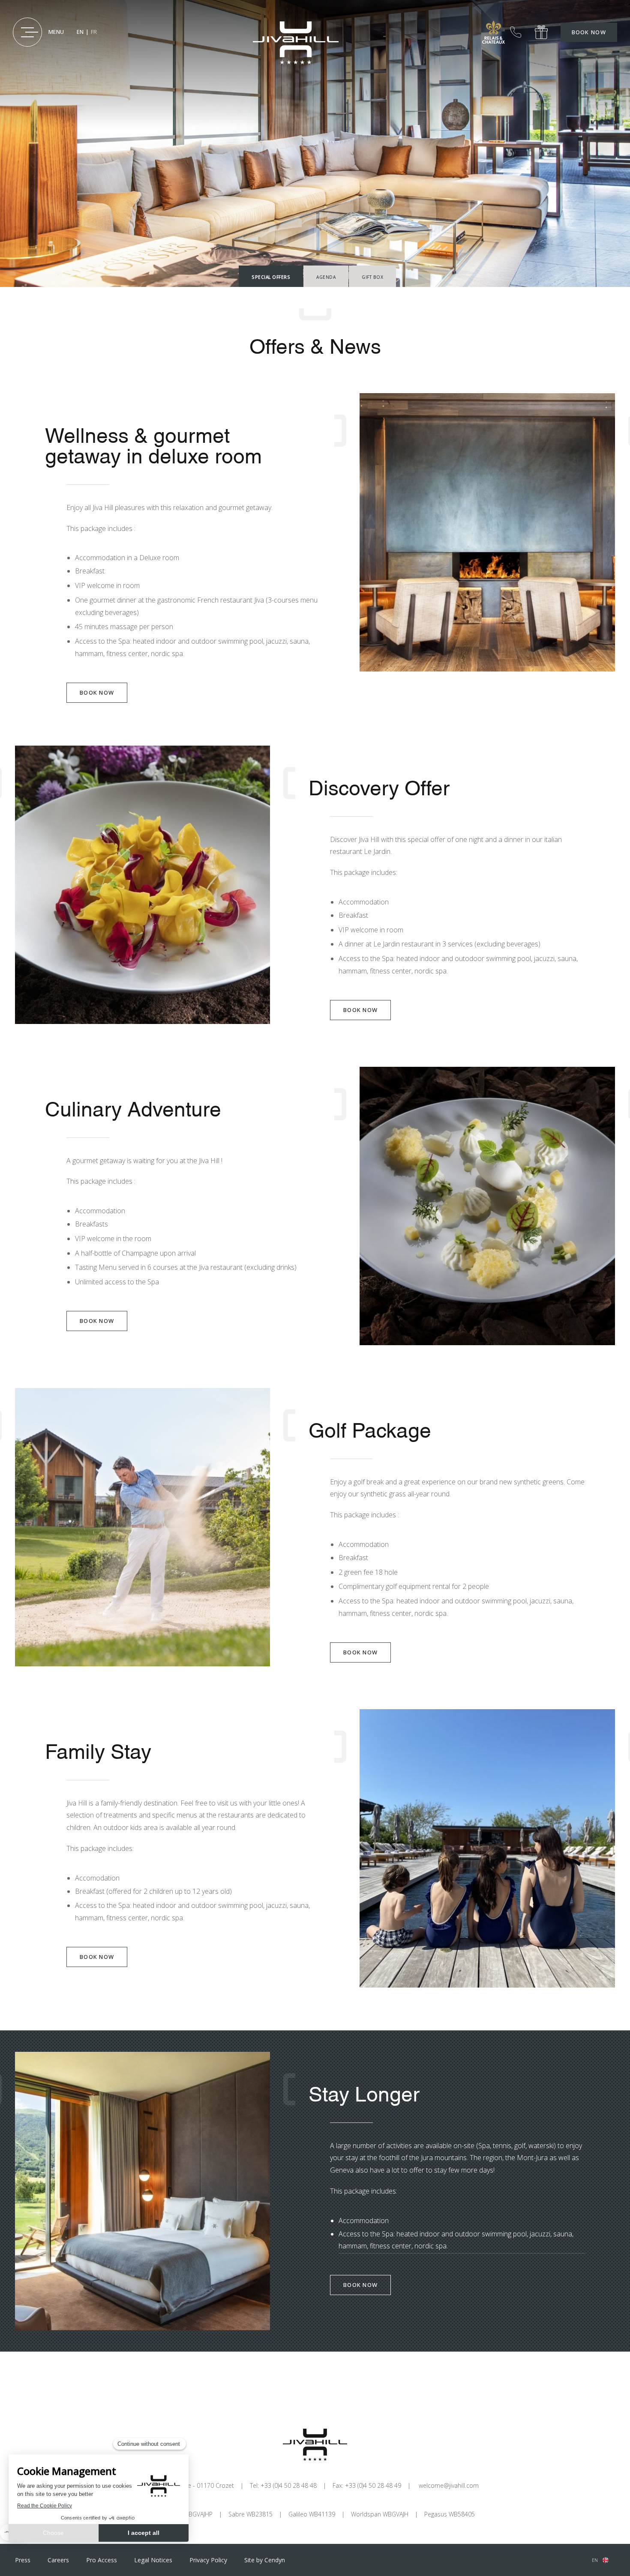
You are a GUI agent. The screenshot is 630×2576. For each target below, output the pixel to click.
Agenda (326, 277)
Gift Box (372, 277)
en (595, 2560)
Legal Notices (153, 2560)
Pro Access (102, 2560)
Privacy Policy (208, 2560)
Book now (589, 32)
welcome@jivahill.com (449, 2485)
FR (94, 32)
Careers (58, 2560)
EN (80, 32)
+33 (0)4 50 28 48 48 (516, 32)
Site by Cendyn (265, 2560)
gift (541, 32)
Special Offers (271, 277)
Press (23, 2560)
